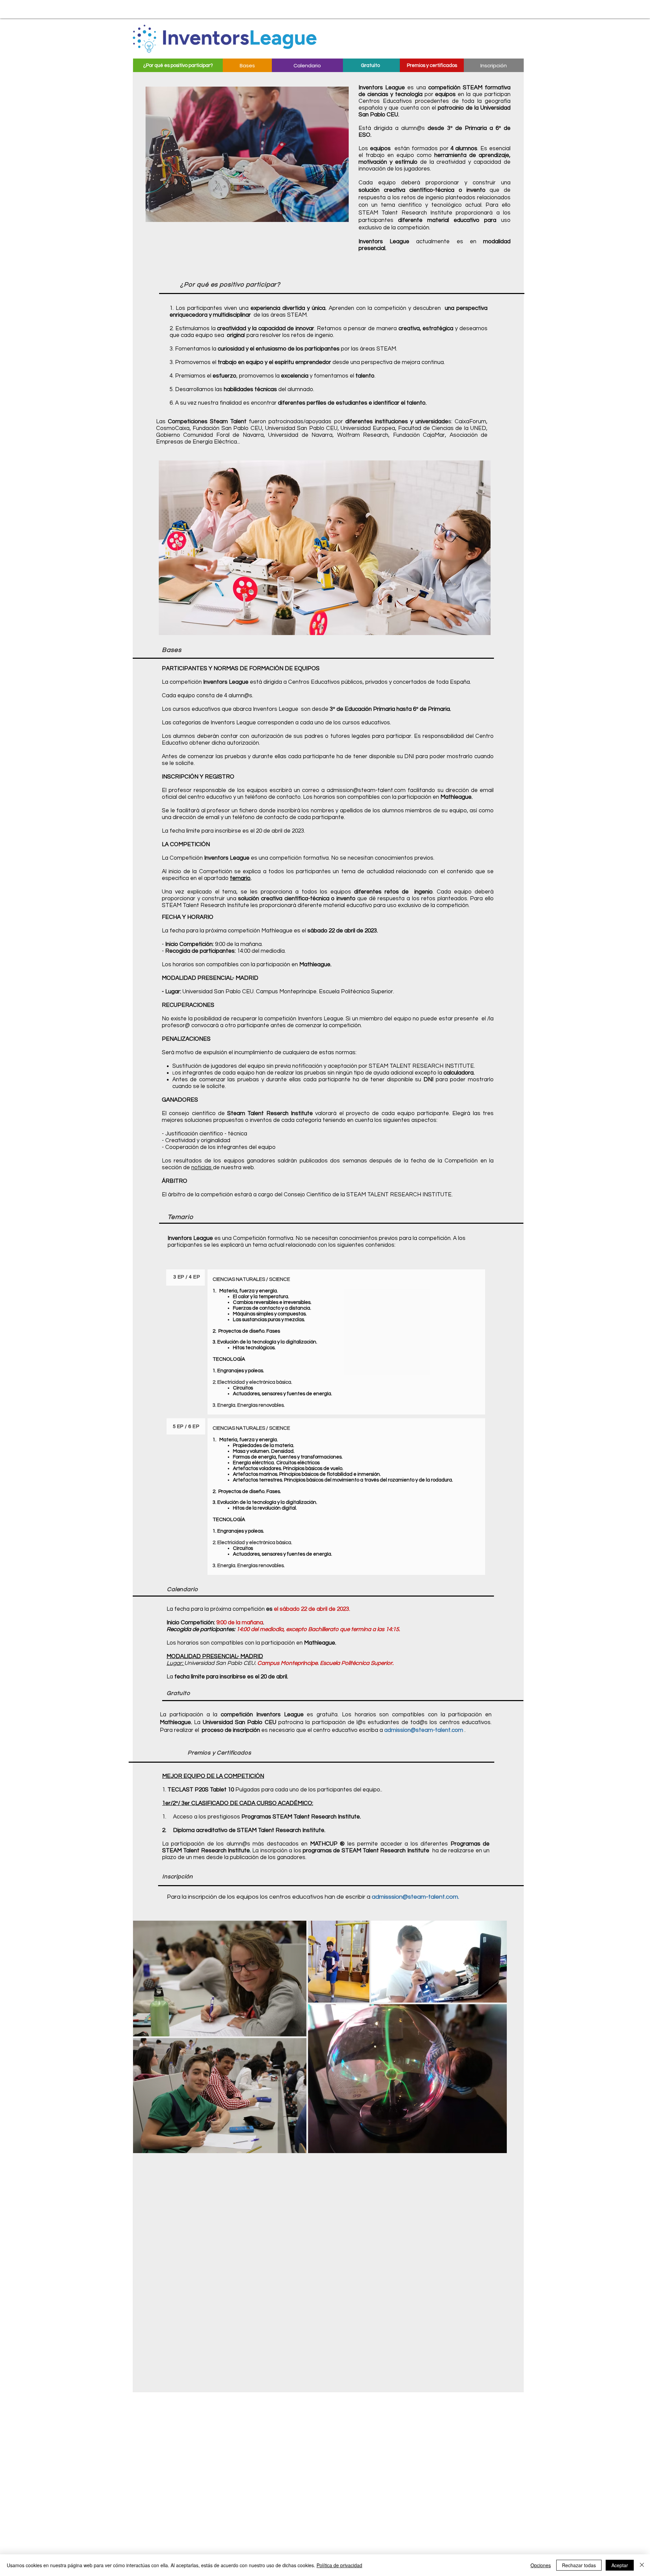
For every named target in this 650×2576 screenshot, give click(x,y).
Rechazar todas (579, 2565)
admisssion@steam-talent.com (415, 1897)
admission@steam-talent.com (366, 790)
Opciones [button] (541, 2565)
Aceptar (620, 2565)
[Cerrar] (642, 2565)
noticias (202, 1168)
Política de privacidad (339, 2565)
